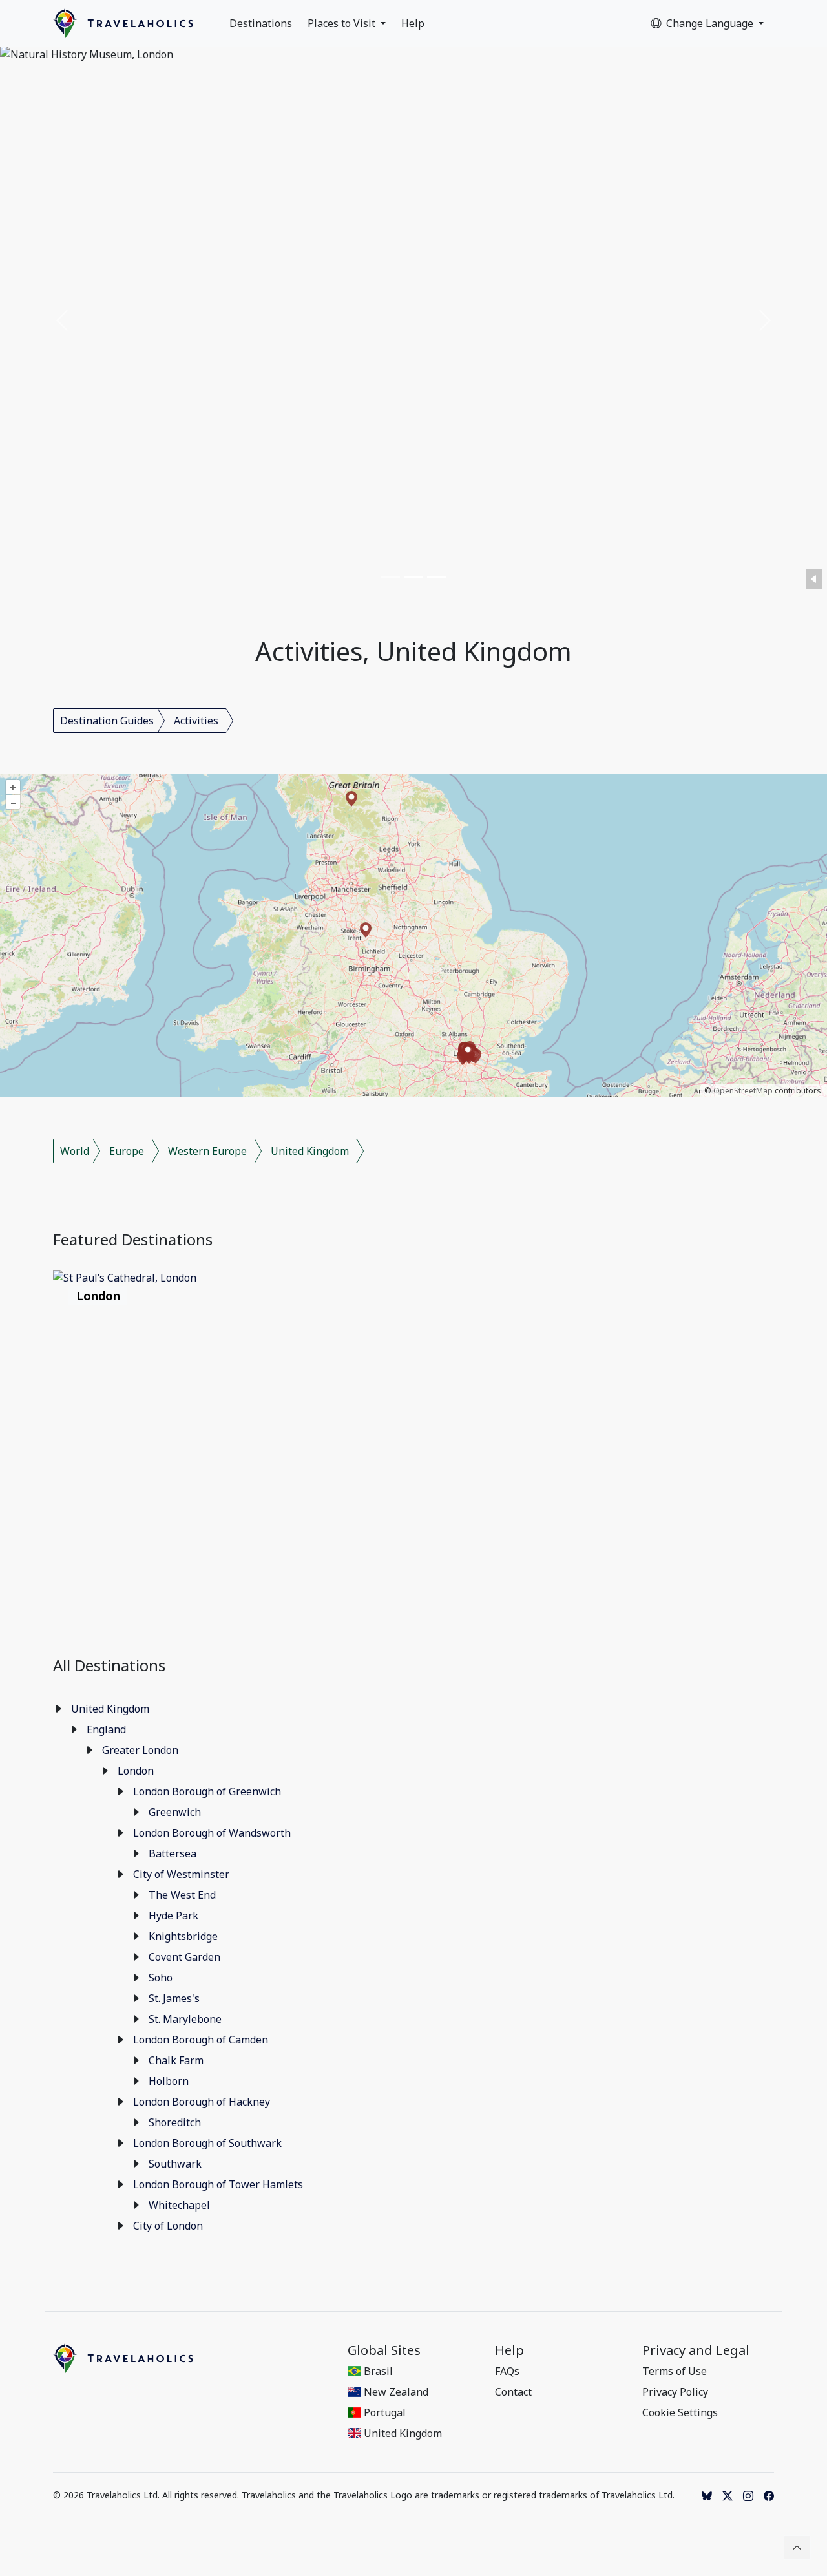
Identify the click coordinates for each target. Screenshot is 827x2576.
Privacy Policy (675, 2392)
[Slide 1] (390, 577)
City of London (168, 2226)
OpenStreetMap (743, 1091)
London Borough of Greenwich (207, 1791)
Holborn (169, 2081)
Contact (513, 2392)
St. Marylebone (185, 2019)
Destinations (261, 23)
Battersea (173, 1853)
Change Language (711, 23)
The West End (182, 1895)
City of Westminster (181, 1874)
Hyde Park (173, 1916)
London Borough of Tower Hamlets (218, 2184)
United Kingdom (310, 1151)
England (106, 1729)
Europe (127, 1151)
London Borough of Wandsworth (212, 1833)
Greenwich (175, 1812)
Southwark (175, 2164)
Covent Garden (184, 1957)
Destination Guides (107, 721)
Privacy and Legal (696, 2350)
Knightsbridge (183, 1936)
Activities (196, 721)
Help (413, 23)
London (136, 1771)
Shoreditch (175, 2122)
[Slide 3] (437, 577)
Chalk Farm (176, 2060)
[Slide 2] (413, 577)
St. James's (174, 1998)
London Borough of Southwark (207, 2143)
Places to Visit (343, 23)
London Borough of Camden (201, 2040)
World (75, 1151)
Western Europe (207, 1151)
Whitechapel (179, 2205)
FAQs (507, 2371)
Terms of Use (675, 2371)
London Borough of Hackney (202, 2102)
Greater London (140, 1750)
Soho (161, 1978)
